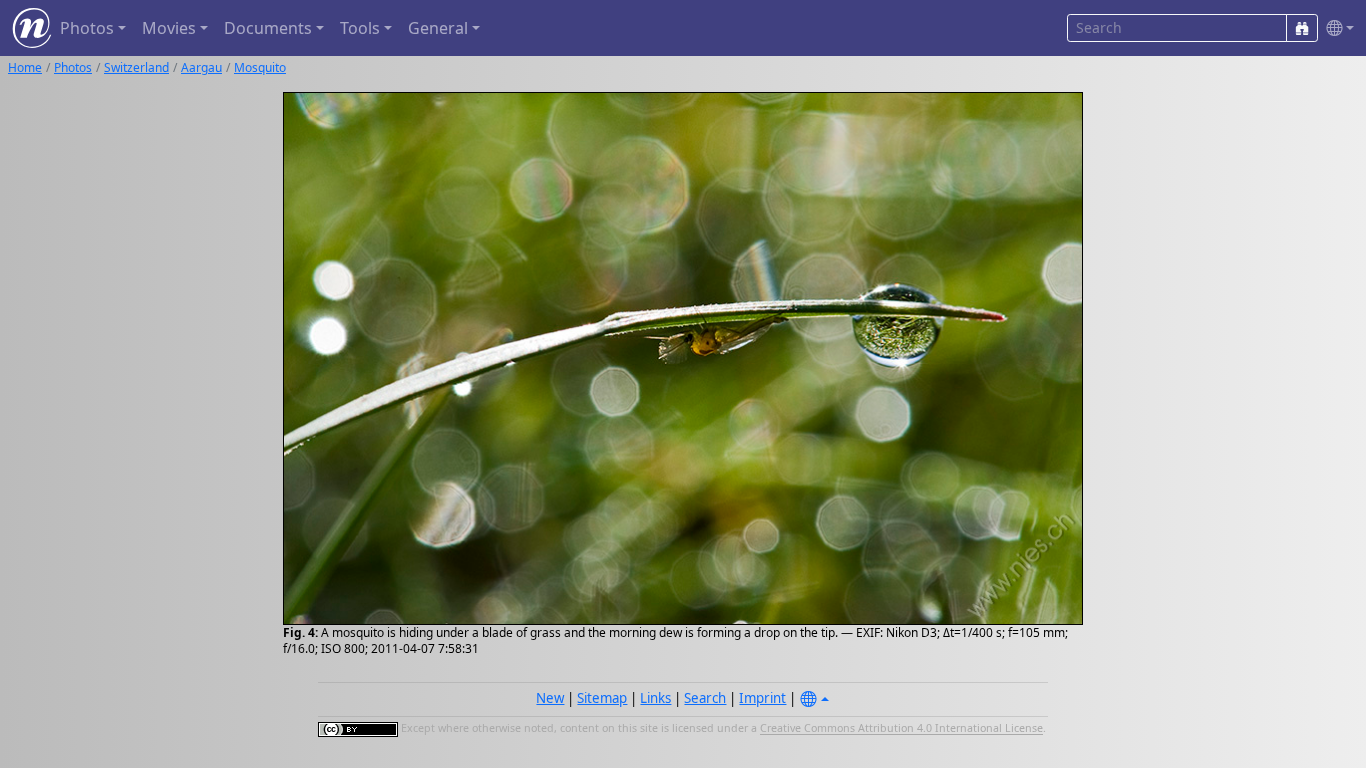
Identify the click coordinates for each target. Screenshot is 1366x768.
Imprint (762, 698)
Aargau (201, 67)
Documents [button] (268, 28)
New (550, 698)
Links (655, 698)
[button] (1336, 28)
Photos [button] (87, 28)
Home (25, 67)
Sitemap (602, 698)
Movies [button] (169, 28)
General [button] (438, 28)
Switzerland (136, 67)
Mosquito (260, 67)
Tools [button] (360, 28)
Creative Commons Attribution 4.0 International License (901, 729)
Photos (73, 67)
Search (705, 698)
